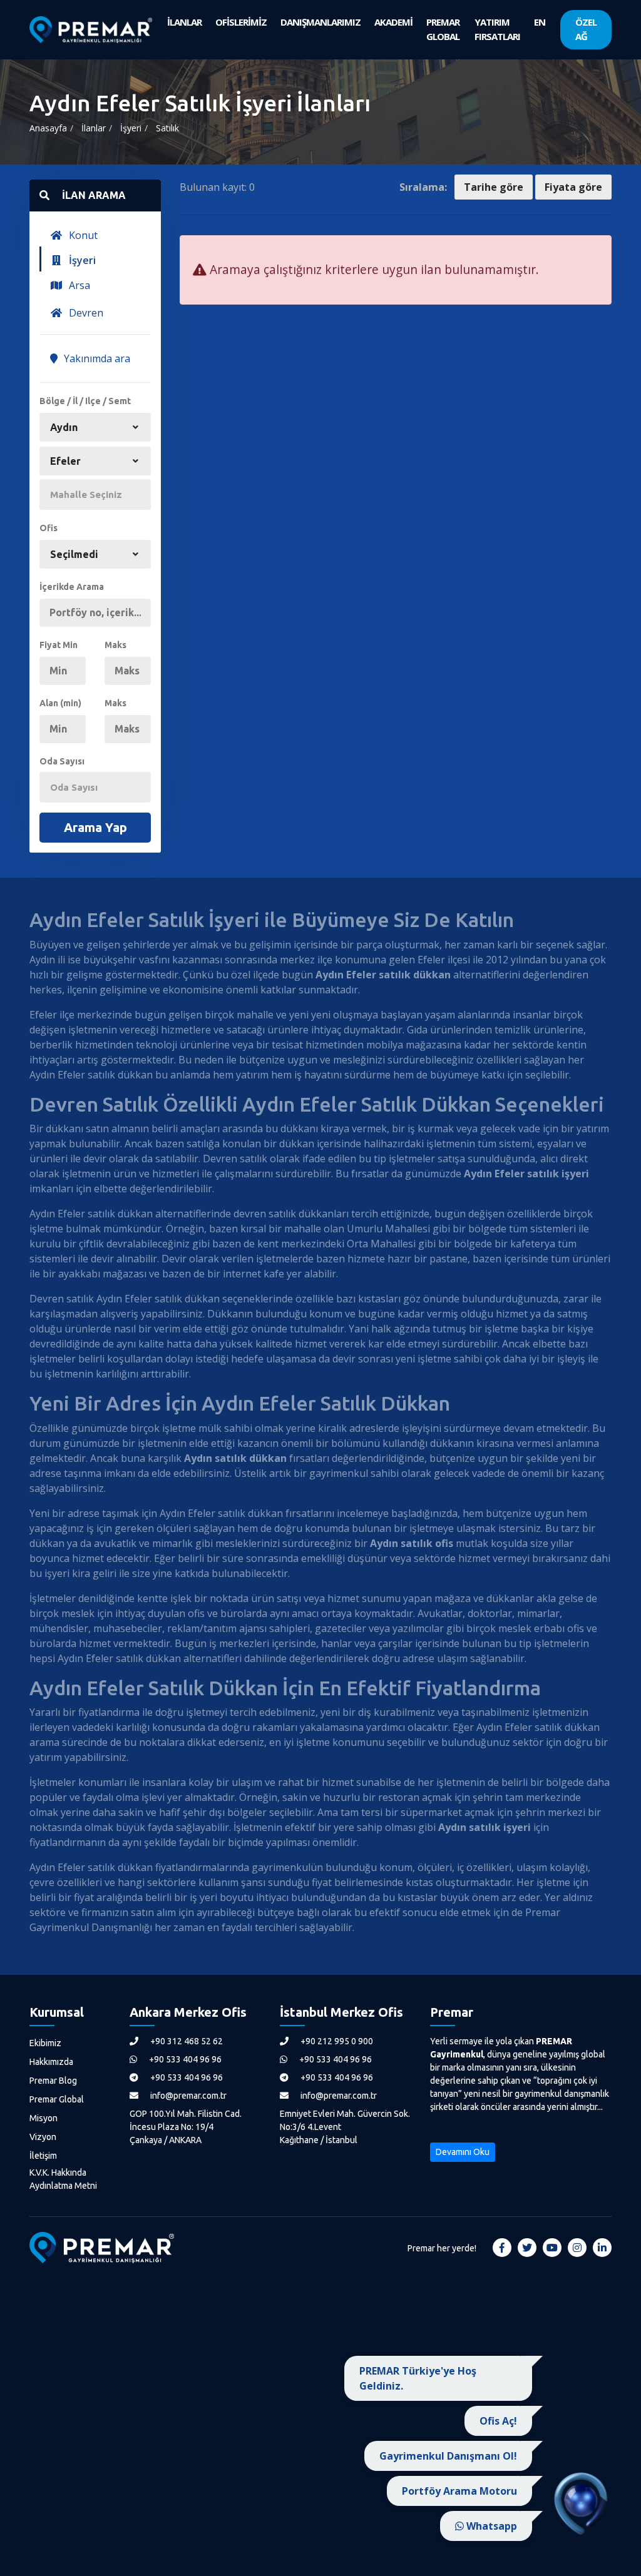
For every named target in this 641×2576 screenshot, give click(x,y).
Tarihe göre (494, 187)
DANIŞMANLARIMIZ (320, 22)
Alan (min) (60, 703)
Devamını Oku (463, 2152)
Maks (115, 645)
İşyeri (131, 128)
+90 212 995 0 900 (336, 2041)
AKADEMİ (393, 22)
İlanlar (94, 128)
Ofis (49, 528)
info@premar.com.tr (187, 2096)
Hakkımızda (51, 2062)
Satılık (167, 128)
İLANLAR (184, 22)
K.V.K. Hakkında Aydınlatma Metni (63, 2179)
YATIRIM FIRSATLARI (497, 29)
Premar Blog (53, 2081)
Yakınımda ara (96, 358)
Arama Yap (95, 827)
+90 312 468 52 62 (186, 2041)
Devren (85, 313)
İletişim (43, 2156)
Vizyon (43, 2137)
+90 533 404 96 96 (184, 2059)
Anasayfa (48, 128)
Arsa (78, 285)
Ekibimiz (45, 2043)
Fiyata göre (573, 187)
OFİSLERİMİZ (241, 22)
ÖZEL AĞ (586, 29)
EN (540, 22)
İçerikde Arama (72, 587)
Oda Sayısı (62, 761)
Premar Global (57, 2099)
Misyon (44, 2118)
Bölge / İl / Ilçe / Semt (85, 401)
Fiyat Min (59, 645)
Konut (82, 235)
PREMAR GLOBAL (443, 29)
